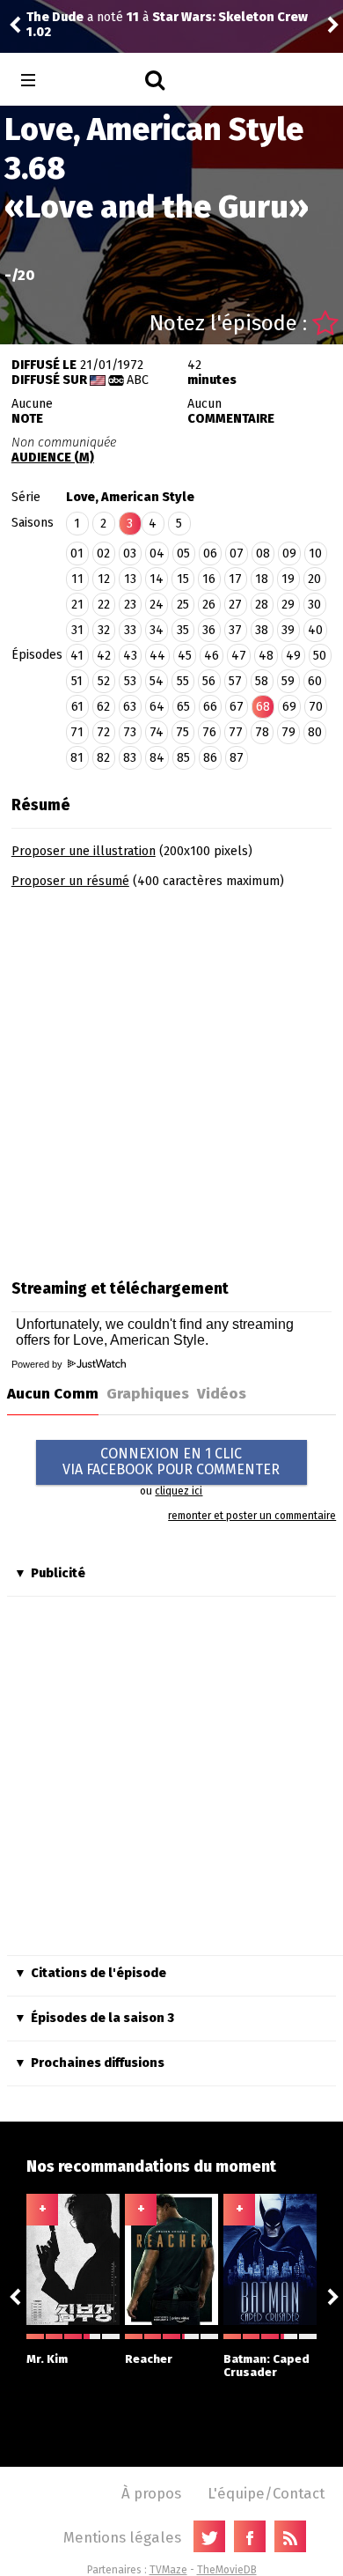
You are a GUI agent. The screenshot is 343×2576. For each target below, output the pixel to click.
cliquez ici (179, 1491)
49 (293, 656)
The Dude (55, 17)
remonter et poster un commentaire (252, 1516)
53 (130, 681)
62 (103, 707)
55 (183, 681)
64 (157, 707)
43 (130, 656)
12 (104, 579)
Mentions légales (122, 2537)
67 (237, 707)
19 (288, 579)
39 (288, 630)
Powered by (38, 1364)
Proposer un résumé (70, 881)
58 (262, 681)
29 (288, 605)
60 (315, 681)
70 (316, 707)
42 (104, 656)
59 (288, 681)
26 (209, 605)
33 (130, 630)
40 (315, 630)
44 (157, 656)
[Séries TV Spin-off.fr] (98, 81)
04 (157, 554)
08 (263, 554)
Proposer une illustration (84, 851)
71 (77, 732)
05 (183, 554)
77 (236, 732)
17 (235, 579)
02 (103, 554)
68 (263, 707)
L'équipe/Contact (266, 2493)
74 (157, 732)
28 (262, 605)
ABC (138, 380)
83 (130, 758)
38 (262, 630)
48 (266, 656)
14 (157, 579)
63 (130, 707)
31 (77, 630)
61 (77, 707)
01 (77, 554)
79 (288, 732)
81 (77, 758)
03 (130, 554)
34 (157, 630)
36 (209, 630)
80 (315, 732)
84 (157, 758)
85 (183, 758)
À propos (151, 2493)
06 (210, 554)
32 (104, 630)
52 (104, 681)
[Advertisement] (171, 1078)
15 (183, 579)
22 (104, 605)
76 (209, 732)
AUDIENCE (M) (53, 458)
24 (157, 605)
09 (289, 554)
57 (235, 681)
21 (77, 605)
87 (237, 758)
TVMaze (168, 2570)
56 (209, 681)
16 (209, 579)
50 (320, 656)
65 (183, 707)
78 (262, 732)
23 (130, 605)
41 (77, 656)
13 (130, 579)
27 (235, 605)
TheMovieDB (227, 2570)
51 (77, 681)
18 (262, 579)
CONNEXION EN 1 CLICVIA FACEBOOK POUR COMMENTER (171, 1461)
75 (182, 732)
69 (289, 707)
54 (157, 681)
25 (183, 605)
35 (183, 630)
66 (210, 707)
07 (237, 554)
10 (315, 554)
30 (314, 605)
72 (103, 732)
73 (130, 732)
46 (212, 656)
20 (314, 579)
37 (235, 630)
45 (185, 656)
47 (239, 656)
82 (103, 758)
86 (210, 758)
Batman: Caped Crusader (266, 2366)
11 (77, 579)
